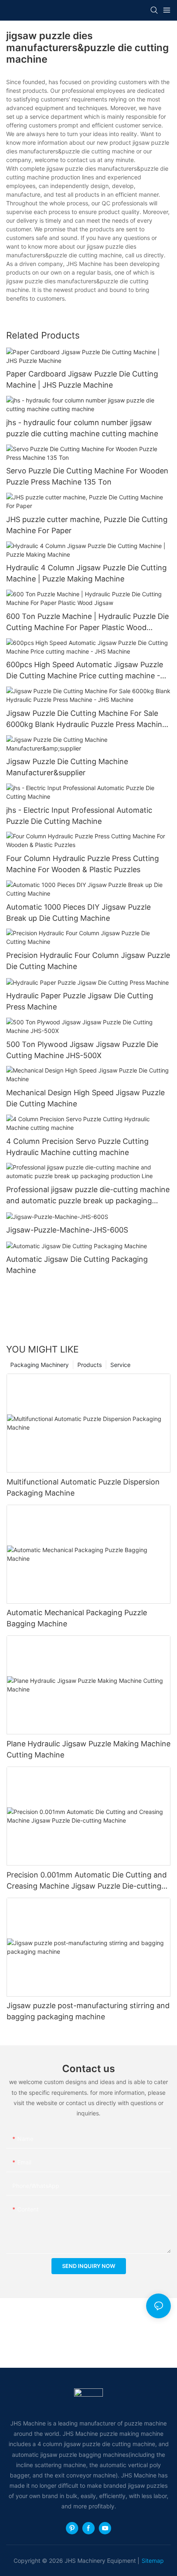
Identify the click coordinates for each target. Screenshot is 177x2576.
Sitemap (153, 2561)
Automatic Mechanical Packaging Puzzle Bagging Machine (77, 1618)
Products (90, 1365)
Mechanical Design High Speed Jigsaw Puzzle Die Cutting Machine (85, 1098)
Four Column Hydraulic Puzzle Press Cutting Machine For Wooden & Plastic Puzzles (83, 864)
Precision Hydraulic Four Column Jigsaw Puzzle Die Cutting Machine (88, 961)
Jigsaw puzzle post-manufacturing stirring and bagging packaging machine (88, 2011)
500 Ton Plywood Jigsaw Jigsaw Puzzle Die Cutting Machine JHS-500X (82, 1050)
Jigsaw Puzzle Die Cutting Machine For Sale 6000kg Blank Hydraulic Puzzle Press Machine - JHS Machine (86, 719)
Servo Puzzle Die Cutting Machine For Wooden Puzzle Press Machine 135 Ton (87, 476)
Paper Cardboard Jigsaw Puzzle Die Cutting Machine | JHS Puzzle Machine (82, 379)
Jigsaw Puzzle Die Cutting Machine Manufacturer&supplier (67, 767)
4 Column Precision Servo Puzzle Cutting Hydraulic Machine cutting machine (77, 1147)
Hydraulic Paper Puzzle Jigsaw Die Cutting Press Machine (80, 1001)
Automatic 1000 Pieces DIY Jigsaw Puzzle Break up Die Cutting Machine (78, 913)
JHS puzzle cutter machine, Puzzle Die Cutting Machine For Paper (87, 525)
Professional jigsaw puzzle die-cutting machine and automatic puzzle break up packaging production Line (88, 1196)
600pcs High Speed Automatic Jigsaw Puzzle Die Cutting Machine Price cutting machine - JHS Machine (85, 671)
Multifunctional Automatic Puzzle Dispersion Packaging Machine (83, 1487)
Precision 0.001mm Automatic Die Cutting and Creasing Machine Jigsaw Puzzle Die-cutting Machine (87, 1881)
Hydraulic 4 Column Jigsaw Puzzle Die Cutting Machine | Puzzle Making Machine (86, 573)
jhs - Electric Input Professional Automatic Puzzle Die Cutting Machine (79, 816)
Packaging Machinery (40, 1365)
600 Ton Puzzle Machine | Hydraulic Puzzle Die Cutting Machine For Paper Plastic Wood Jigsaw (87, 622)
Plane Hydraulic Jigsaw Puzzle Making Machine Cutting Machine (88, 1749)
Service (120, 1365)
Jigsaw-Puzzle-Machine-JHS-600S (67, 1230)
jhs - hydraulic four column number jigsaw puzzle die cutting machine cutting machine (82, 428)
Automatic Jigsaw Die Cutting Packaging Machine (77, 1265)
